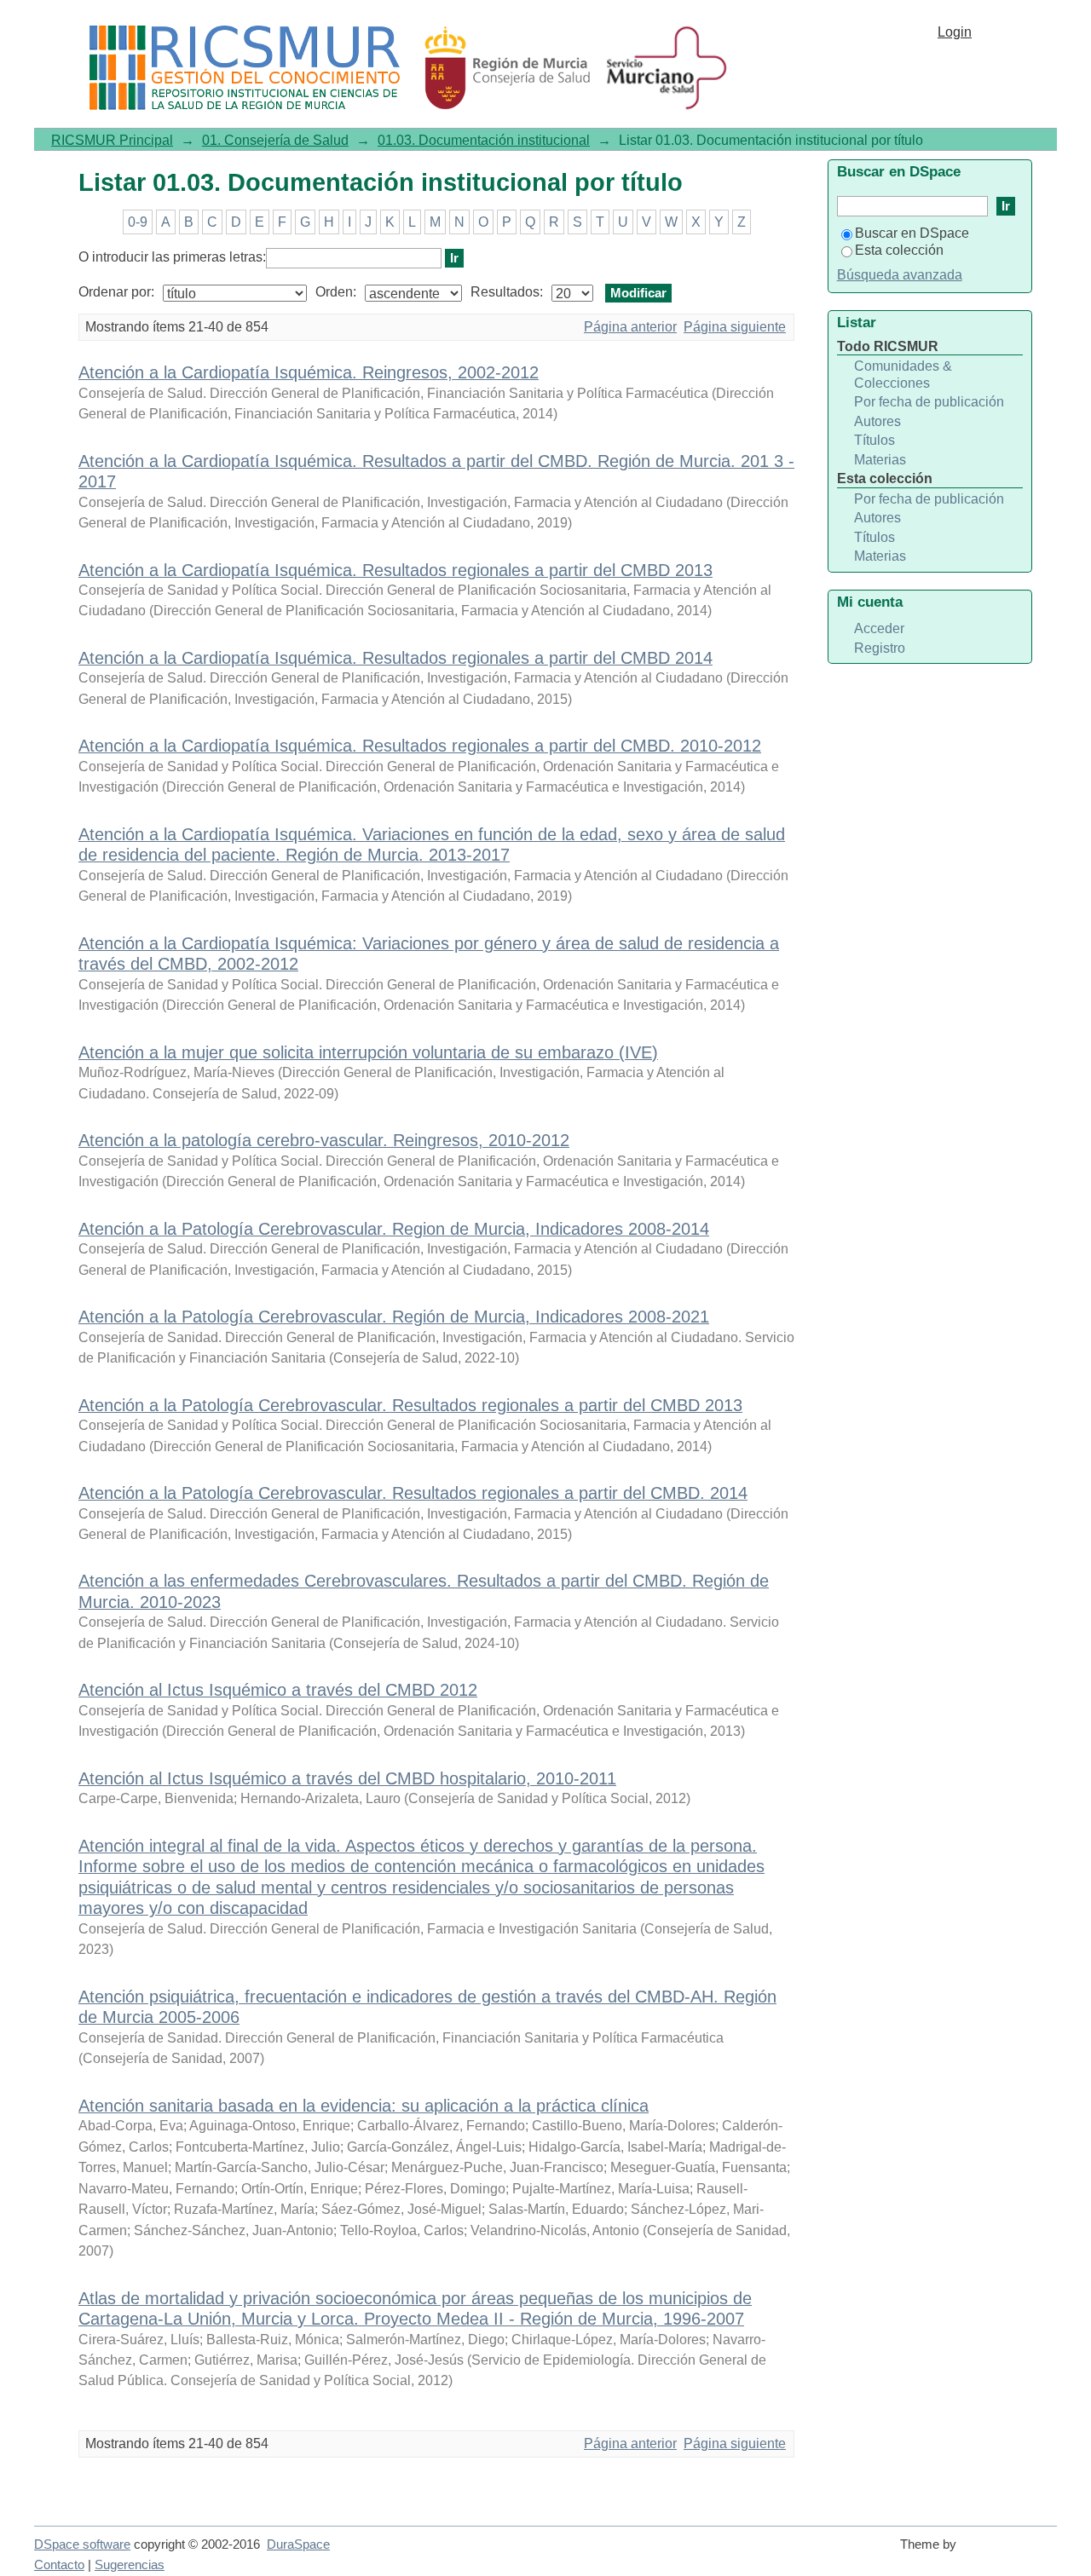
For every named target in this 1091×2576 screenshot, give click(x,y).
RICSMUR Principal (112, 140)
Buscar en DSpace (912, 233)
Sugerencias (130, 2565)
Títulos (875, 440)
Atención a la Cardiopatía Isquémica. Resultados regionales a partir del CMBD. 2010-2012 (420, 746)
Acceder (879, 628)
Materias (880, 460)
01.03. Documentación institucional (484, 140)
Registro (880, 648)
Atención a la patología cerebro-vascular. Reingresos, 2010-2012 (324, 1140)
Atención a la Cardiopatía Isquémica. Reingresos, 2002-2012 (309, 372)
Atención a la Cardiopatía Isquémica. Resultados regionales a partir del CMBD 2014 (395, 658)
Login (955, 32)
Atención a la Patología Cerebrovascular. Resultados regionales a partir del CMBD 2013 (410, 1405)
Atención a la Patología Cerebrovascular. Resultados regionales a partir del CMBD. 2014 (413, 1493)
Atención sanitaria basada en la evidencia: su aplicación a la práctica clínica (364, 2106)
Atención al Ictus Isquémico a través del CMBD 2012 (278, 1690)
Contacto (59, 2565)
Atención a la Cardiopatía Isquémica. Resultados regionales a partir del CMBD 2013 (395, 570)
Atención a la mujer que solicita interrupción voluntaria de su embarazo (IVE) (368, 1052)
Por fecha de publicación (929, 402)
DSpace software (82, 2544)
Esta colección (899, 250)
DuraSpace (298, 2544)
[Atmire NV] (1010, 2552)
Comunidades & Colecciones (903, 375)
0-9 (138, 222)
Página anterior (630, 327)
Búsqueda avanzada (900, 275)
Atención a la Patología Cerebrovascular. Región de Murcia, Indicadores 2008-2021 (394, 1317)
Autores (877, 421)
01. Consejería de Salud (275, 140)
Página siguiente (735, 327)
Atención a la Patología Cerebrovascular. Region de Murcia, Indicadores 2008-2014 (394, 1229)
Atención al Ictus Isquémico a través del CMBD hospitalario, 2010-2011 (347, 1778)
